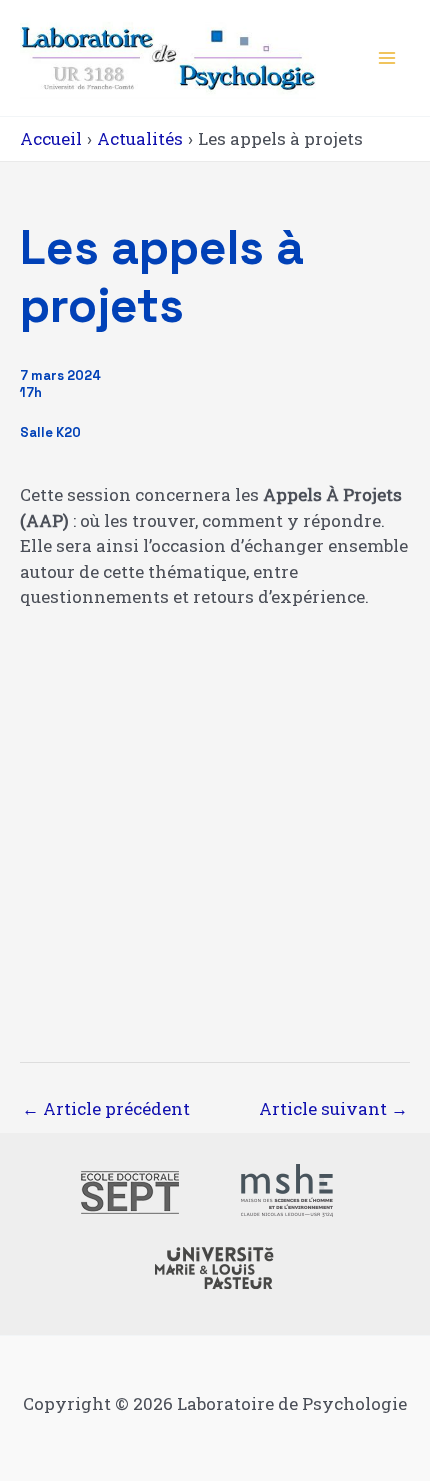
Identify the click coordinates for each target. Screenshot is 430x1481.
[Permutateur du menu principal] (388, 58)
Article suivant (333, 1108)
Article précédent (106, 1108)
